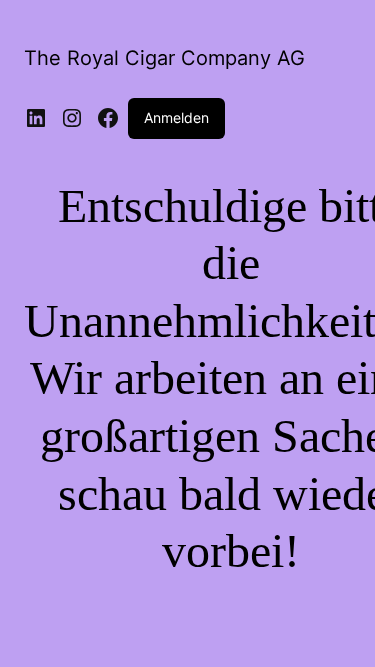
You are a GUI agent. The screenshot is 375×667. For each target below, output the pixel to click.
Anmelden (176, 117)
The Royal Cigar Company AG (164, 58)
